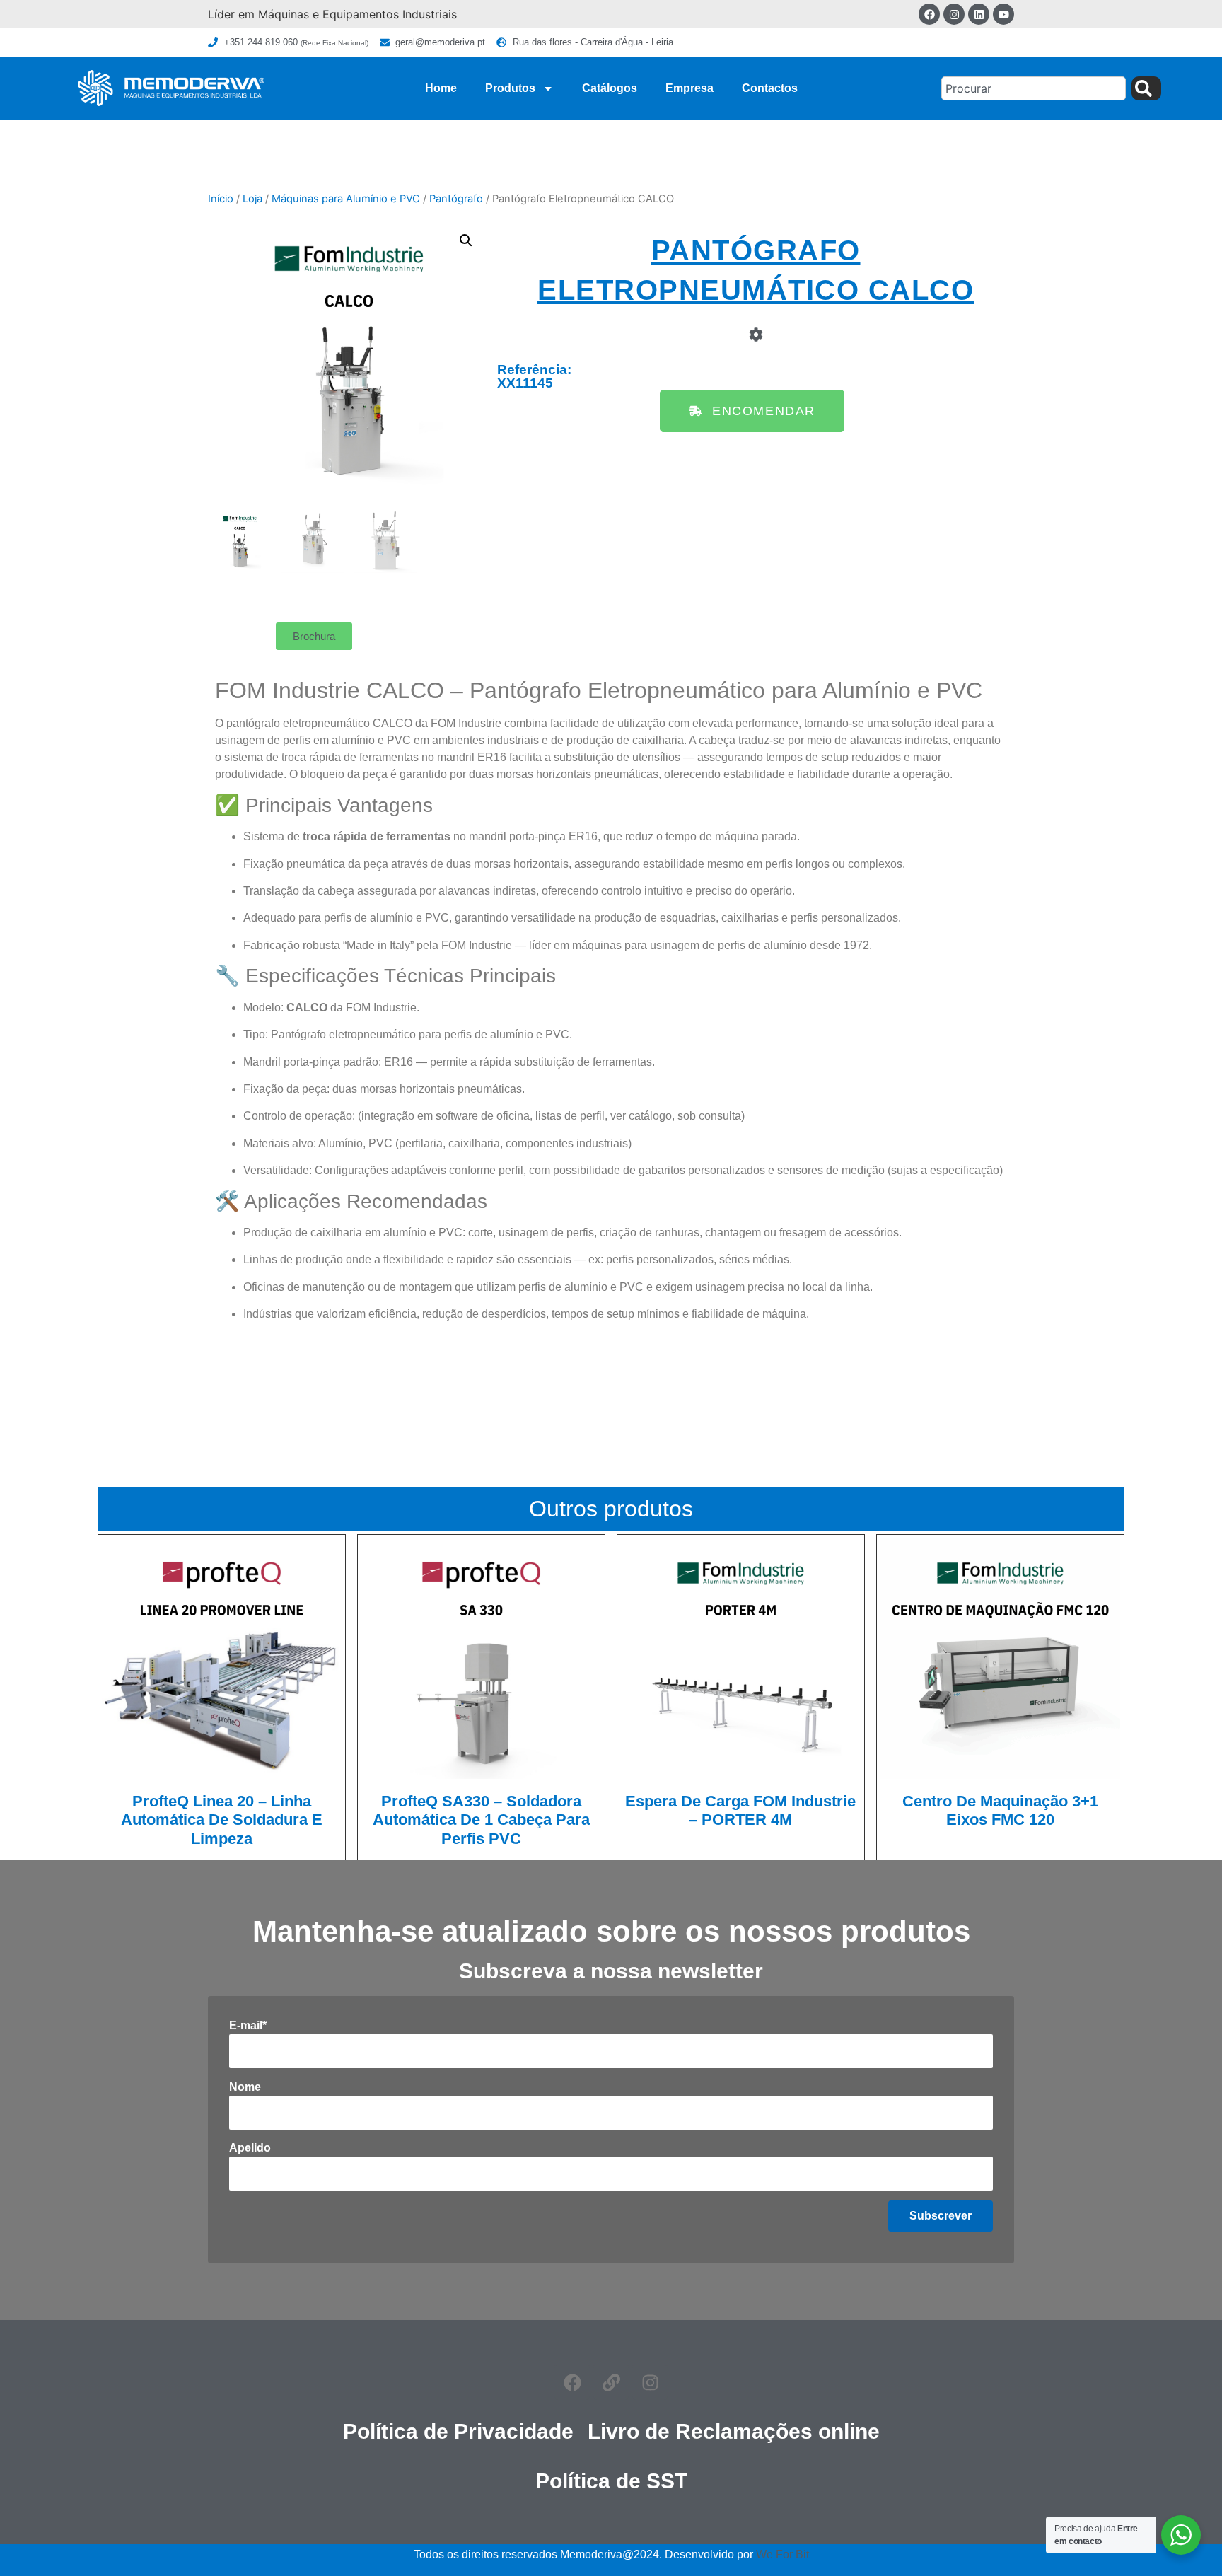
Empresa (689, 88)
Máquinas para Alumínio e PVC (346, 199)
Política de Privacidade (458, 2431)
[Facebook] (929, 14)
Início (221, 199)
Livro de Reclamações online (734, 2431)
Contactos (770, 88)
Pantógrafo (456, 199)
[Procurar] (1146, 88)
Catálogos (610, 88)
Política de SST (611, 2481)
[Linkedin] (979, 14)
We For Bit (782, 2554)
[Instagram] (954, 14)
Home (441, 88)
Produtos (510, 88)
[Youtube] (1003, 14)
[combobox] (1034, 88)
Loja (252, 199)
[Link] (611, 2382)
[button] (466, 240)
